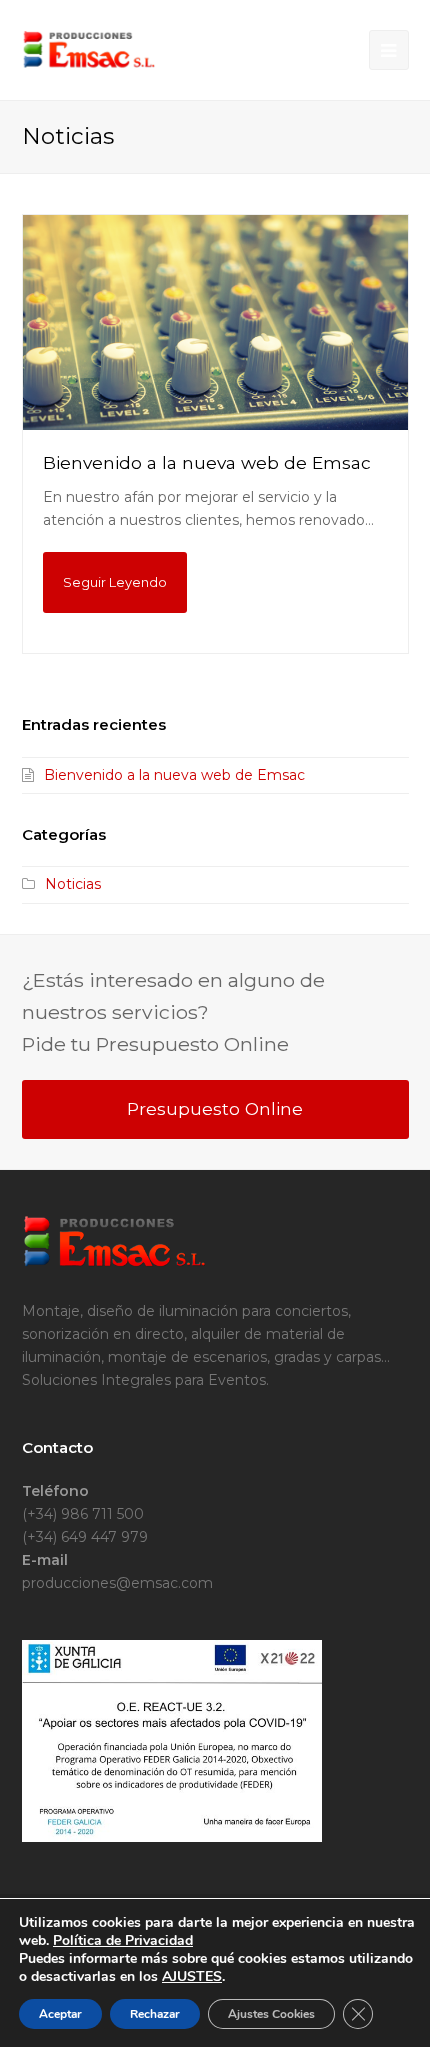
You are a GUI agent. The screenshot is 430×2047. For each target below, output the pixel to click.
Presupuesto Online (215, 1108)
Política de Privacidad (123, 1940)
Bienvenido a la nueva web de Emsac (207, 462)
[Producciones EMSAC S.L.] (89, 49)
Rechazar (155, 2014)
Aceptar (60, 2014)
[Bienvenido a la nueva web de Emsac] (215, 322)
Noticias (73, 884)
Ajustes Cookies (271, 2014)
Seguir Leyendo (115, 582)
